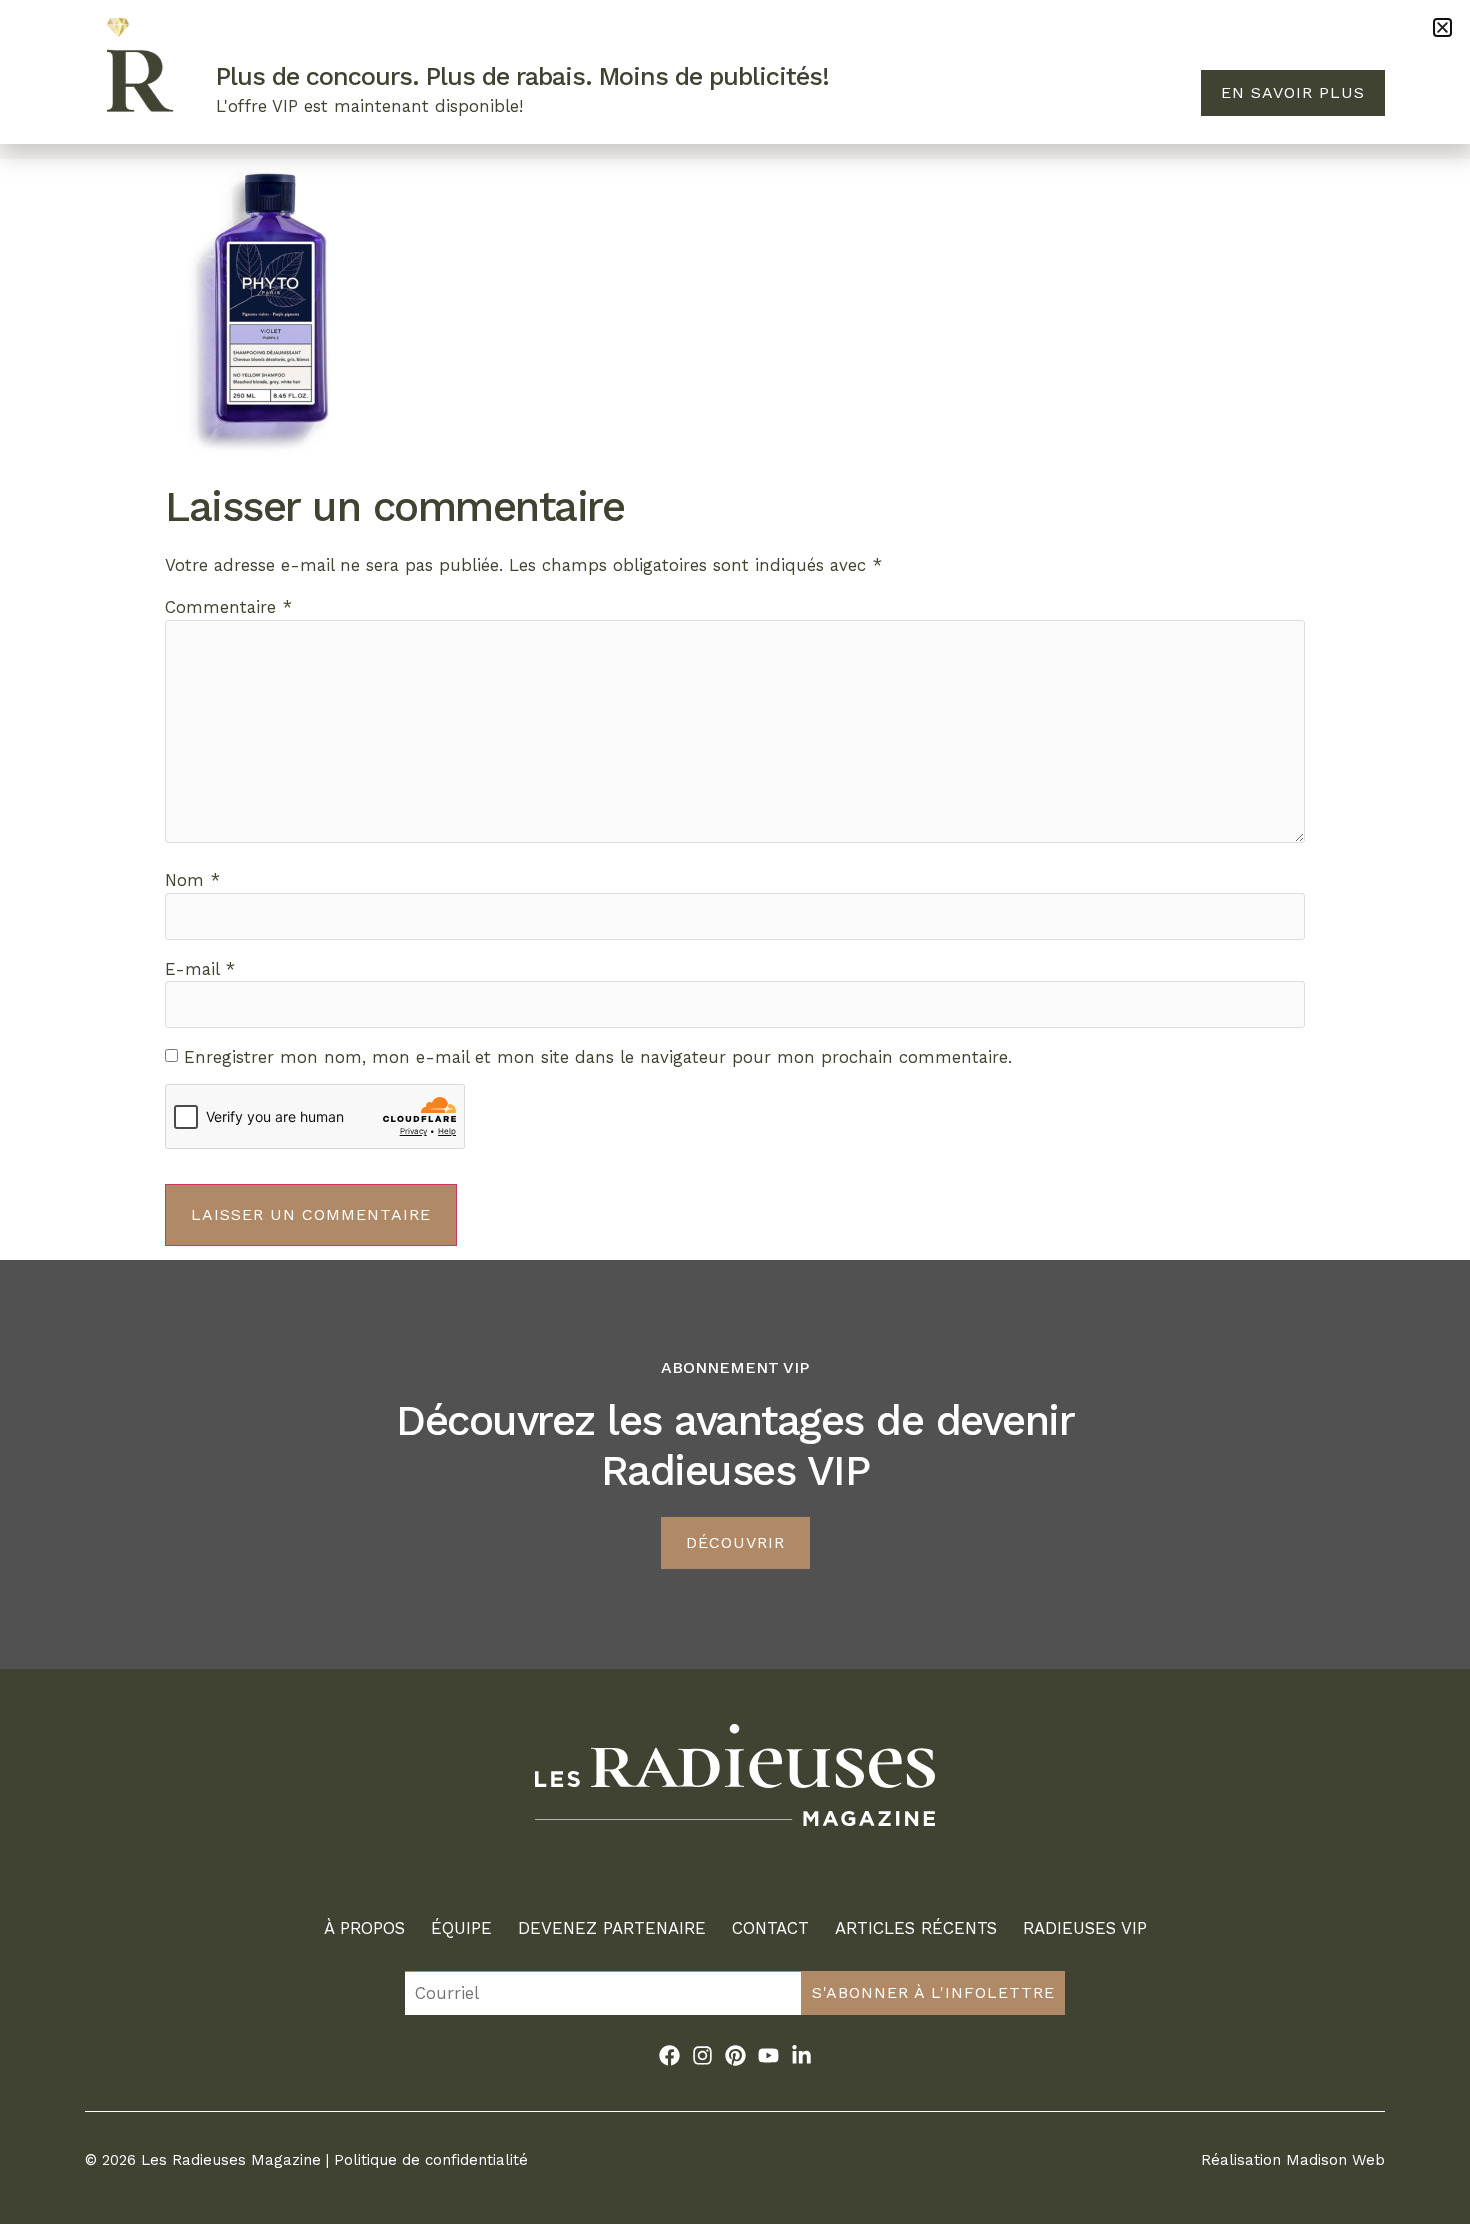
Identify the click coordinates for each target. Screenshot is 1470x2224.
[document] (735, 1112)
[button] (1442, 27)
